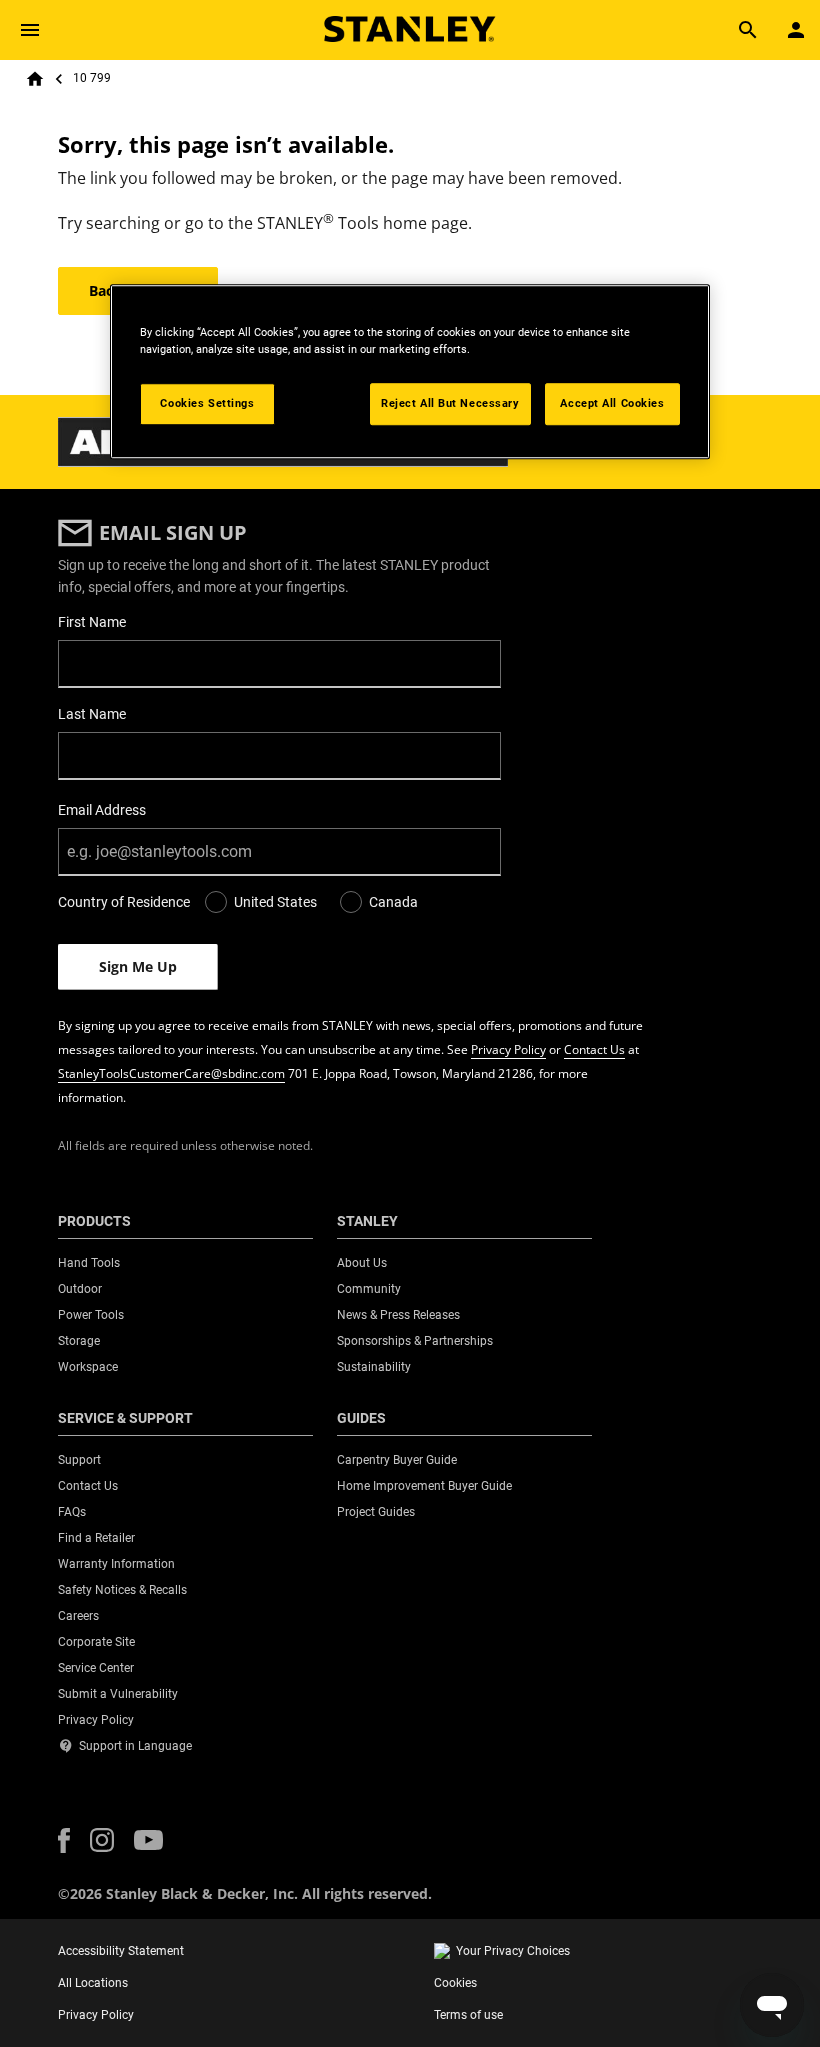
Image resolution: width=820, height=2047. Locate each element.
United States (275, 902)
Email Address (102, 810)
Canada (393, 902)
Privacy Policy (508, 1049)
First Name (92, 622)
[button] (64, 1840)
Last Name (92, 714)
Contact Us (594, 1049)
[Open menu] (30, 30)
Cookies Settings (207, 403)
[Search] (748, 30)
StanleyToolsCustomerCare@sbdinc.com (171, 1073)
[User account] (796, 30)
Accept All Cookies (612, 403)
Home (35, 79)
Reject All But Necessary (450, 403)
